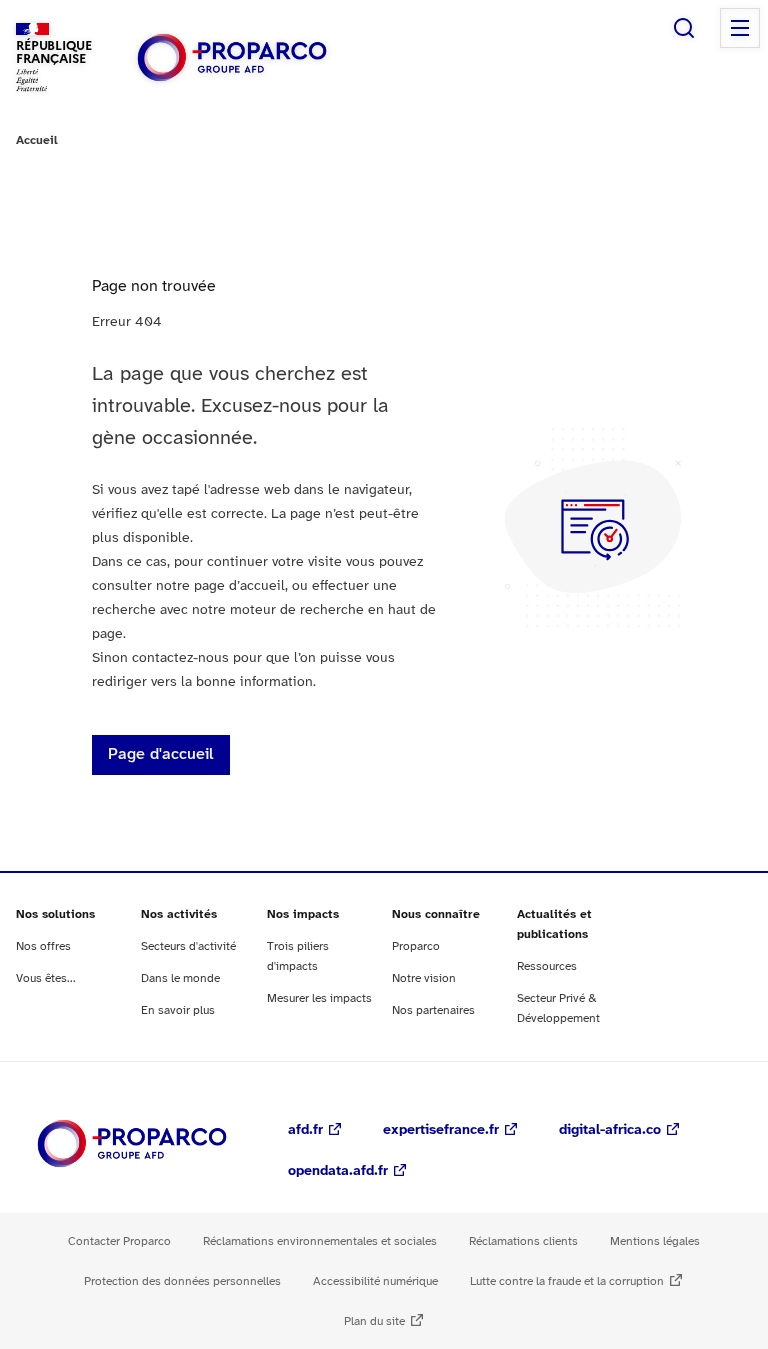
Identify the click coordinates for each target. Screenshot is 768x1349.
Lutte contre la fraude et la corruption (567, 1281)
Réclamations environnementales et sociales (320, 1241)
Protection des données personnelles (182, 1281)
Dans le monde (180, 978)
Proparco (416, 946)
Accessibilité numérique (375, 1281)
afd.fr (305, 1130)
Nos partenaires (433, 1010)
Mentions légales (655, 1241)
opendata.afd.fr (338, 1171)
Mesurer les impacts (319, 998)
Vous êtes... (46, 978)
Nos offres (43, 946)
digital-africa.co (610, 1130)
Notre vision (424, 978)
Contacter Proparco (119, 1241)
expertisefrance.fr (441, 1130)
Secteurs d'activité (188, 946)
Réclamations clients (523, 1241)
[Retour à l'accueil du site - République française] (232, 57)
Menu (740, 28)
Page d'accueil (161, 754)
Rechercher (684, 28)
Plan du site (374, 1321)
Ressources (547, 966)
